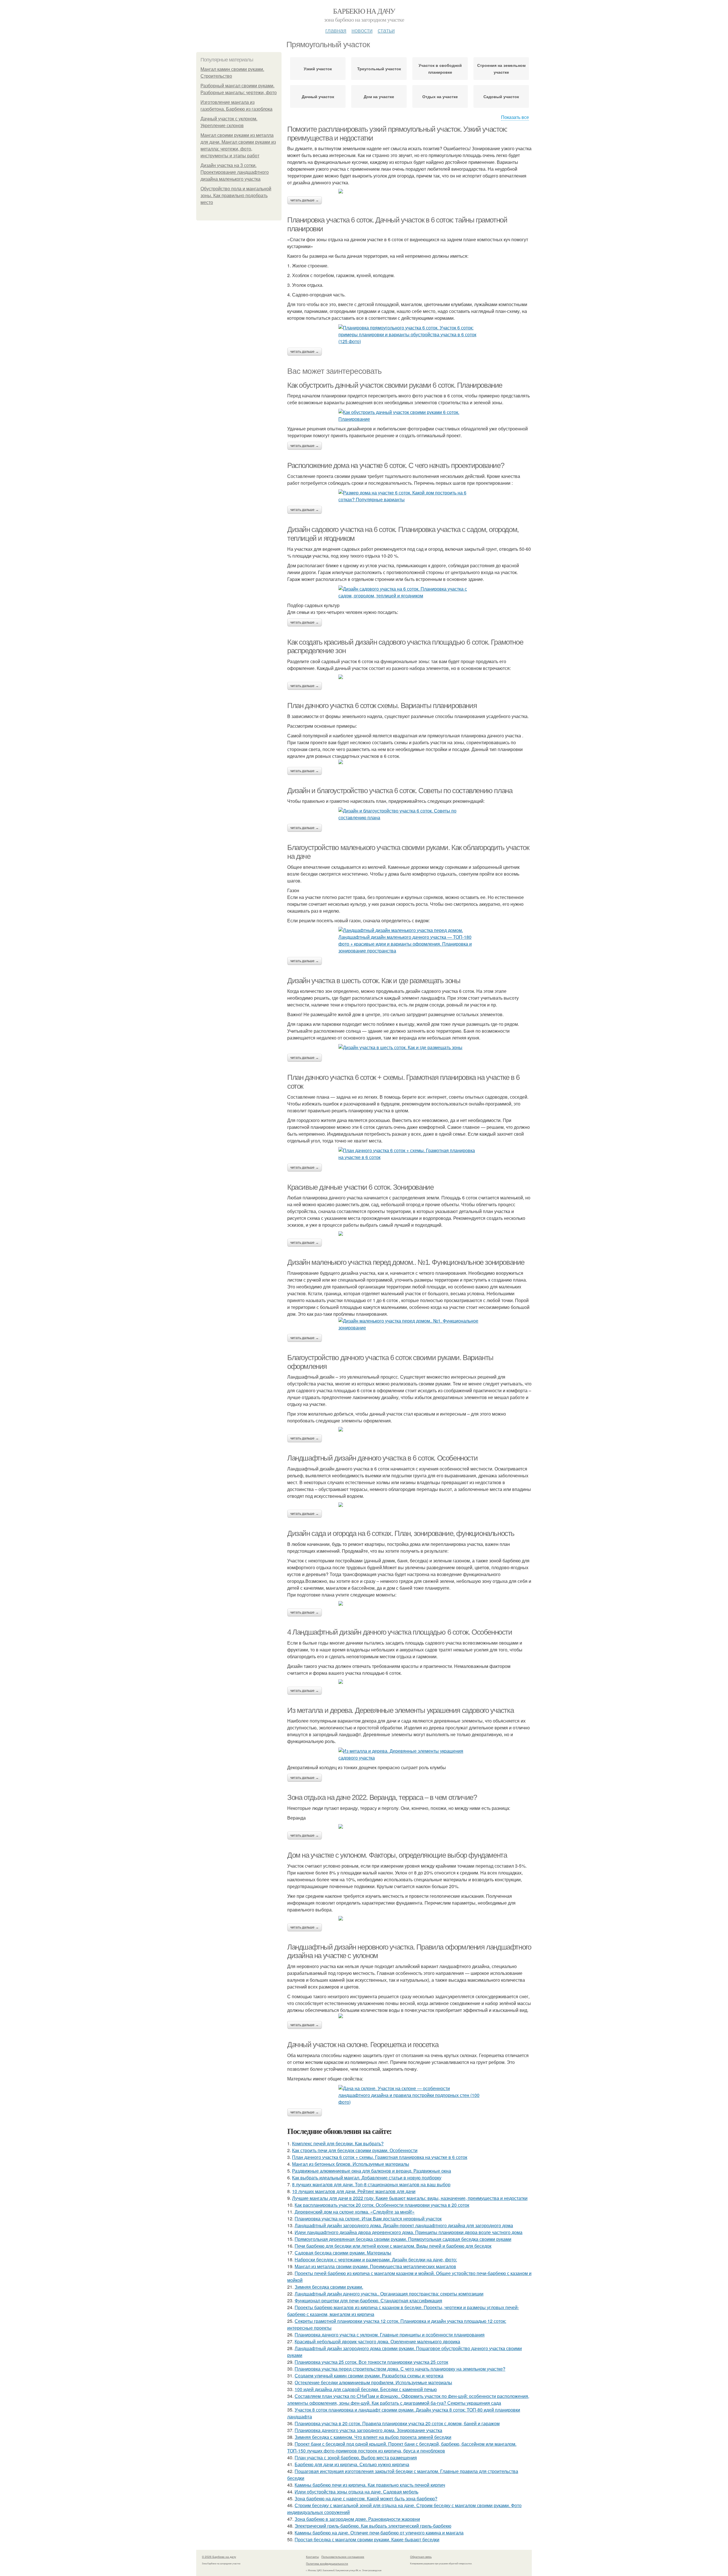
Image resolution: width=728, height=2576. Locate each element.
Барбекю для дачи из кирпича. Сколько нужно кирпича (352, 2464)
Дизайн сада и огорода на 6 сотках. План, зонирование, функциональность (401, 1533)
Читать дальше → (305, 200)
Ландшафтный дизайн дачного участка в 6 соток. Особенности (382, 1458)
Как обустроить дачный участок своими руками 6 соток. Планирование (395, 385)
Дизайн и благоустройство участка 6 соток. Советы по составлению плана (400, 791)
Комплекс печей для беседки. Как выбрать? (338, 2143)
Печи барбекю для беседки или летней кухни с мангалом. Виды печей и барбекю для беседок (393, 2246)
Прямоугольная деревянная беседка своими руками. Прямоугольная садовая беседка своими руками (403, 2239)
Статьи (386, 30)
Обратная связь (421, 2557)
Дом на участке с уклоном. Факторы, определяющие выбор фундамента (397, 1855)
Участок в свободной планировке (440, 69)
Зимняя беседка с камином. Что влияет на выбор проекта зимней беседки (373, 2437)
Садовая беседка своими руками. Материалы (343, 2253)
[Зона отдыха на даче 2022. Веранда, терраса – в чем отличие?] (409, 1826)
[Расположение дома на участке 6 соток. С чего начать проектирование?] (409, 496)
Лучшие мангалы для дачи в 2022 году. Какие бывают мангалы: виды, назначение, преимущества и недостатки (410, 2198)
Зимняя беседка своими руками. (329, 2287)
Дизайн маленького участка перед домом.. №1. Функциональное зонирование (406, 1262)
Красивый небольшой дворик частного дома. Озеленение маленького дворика (377, 2341)
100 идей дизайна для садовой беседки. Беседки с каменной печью (366, 2389)
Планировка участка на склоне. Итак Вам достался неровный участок (368, 2219)
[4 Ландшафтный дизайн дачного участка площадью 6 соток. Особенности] (409, 1682)
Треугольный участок (379, 69)
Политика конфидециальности (327, 2563)
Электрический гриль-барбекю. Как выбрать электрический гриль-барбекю (373, 2526)
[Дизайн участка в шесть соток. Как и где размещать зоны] (409, 1047)
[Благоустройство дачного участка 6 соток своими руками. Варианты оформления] (409, 1429)
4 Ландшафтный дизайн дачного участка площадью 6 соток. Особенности (400, 1632)
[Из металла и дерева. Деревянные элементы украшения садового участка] (409, 1754)
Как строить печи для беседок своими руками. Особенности (355, 2150)
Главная (336, 30)
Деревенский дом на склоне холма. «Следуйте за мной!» (355, 2212)
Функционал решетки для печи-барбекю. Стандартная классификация (368, 2300)
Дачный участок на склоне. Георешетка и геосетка (363, 2045)
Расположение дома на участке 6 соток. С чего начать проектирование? (396, 465)
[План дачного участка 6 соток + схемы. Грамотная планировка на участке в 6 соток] (409, 1154)
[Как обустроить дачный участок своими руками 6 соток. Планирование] (409, 416)
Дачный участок (318, 96)
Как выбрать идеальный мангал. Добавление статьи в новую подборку (367, 2178)
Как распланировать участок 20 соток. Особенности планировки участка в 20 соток (382, 2205)
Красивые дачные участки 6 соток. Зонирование (360, 1187)
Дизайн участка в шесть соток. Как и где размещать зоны (374, 981)
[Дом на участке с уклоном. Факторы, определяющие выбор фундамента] (409, 1918)
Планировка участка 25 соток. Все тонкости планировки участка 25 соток (371, 2362)
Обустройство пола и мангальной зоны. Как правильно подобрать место (236, 196)
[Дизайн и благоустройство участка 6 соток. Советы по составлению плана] (409, 814)
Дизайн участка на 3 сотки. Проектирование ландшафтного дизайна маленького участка (235, 172)
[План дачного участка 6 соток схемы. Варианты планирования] (409, 762)
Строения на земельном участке (501, 69)
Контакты (312, 2557)
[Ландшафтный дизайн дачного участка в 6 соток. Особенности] (409, 1505)
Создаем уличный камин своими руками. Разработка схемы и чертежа (369, 2376)
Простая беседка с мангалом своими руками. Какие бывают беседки (367, 2539)
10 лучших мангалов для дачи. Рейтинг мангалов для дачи (354, 2191)
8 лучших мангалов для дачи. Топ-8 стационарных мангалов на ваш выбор (371, 2184)
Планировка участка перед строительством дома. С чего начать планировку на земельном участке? (400, 2369)
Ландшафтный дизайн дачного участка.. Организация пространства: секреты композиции (389, 2294)
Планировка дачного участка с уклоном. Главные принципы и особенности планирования (390, 2335)
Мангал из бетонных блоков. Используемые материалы (351, 2164)
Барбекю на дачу (364, 11)
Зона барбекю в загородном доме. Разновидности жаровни (357, 2519)
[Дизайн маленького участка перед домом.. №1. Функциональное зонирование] (409, 1324)
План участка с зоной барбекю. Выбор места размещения (356, 2458)
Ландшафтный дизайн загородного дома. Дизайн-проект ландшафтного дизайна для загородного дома (404, 2225)
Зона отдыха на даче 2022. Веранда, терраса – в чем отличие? (382, 1797)
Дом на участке (379, 96)
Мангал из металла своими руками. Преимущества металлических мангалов (375, 2266)
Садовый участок (501, 96)
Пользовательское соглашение (343, 2557)
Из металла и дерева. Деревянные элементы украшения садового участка (400, 1710)
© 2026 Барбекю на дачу (219, 2557)
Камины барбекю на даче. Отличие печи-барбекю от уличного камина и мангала (379, 2533)
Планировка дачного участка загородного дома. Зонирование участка (368, 2430)
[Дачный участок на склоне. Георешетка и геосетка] (409, 2095)
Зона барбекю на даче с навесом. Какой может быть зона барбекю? (366, 2498)
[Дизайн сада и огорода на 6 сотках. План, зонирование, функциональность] (409, 1603)
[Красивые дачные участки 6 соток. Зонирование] (409, 1234)
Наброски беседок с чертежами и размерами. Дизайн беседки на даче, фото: (376, 2260)
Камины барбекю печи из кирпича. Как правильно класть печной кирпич (370, 2485)
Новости (362, 30)
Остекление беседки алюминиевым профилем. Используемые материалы (373, 2382)
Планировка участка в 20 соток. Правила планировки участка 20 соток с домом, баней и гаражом (397, 2423)
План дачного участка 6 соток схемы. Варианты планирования (382, 706)
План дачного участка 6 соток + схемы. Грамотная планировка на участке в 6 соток (380, 2157)
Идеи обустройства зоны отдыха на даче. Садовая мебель (356, 2492)
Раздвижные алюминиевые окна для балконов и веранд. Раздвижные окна (372, 2171)
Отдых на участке (440, 96)
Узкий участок (318, 69)
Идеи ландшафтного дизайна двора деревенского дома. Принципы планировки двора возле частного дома (409, 2232)
